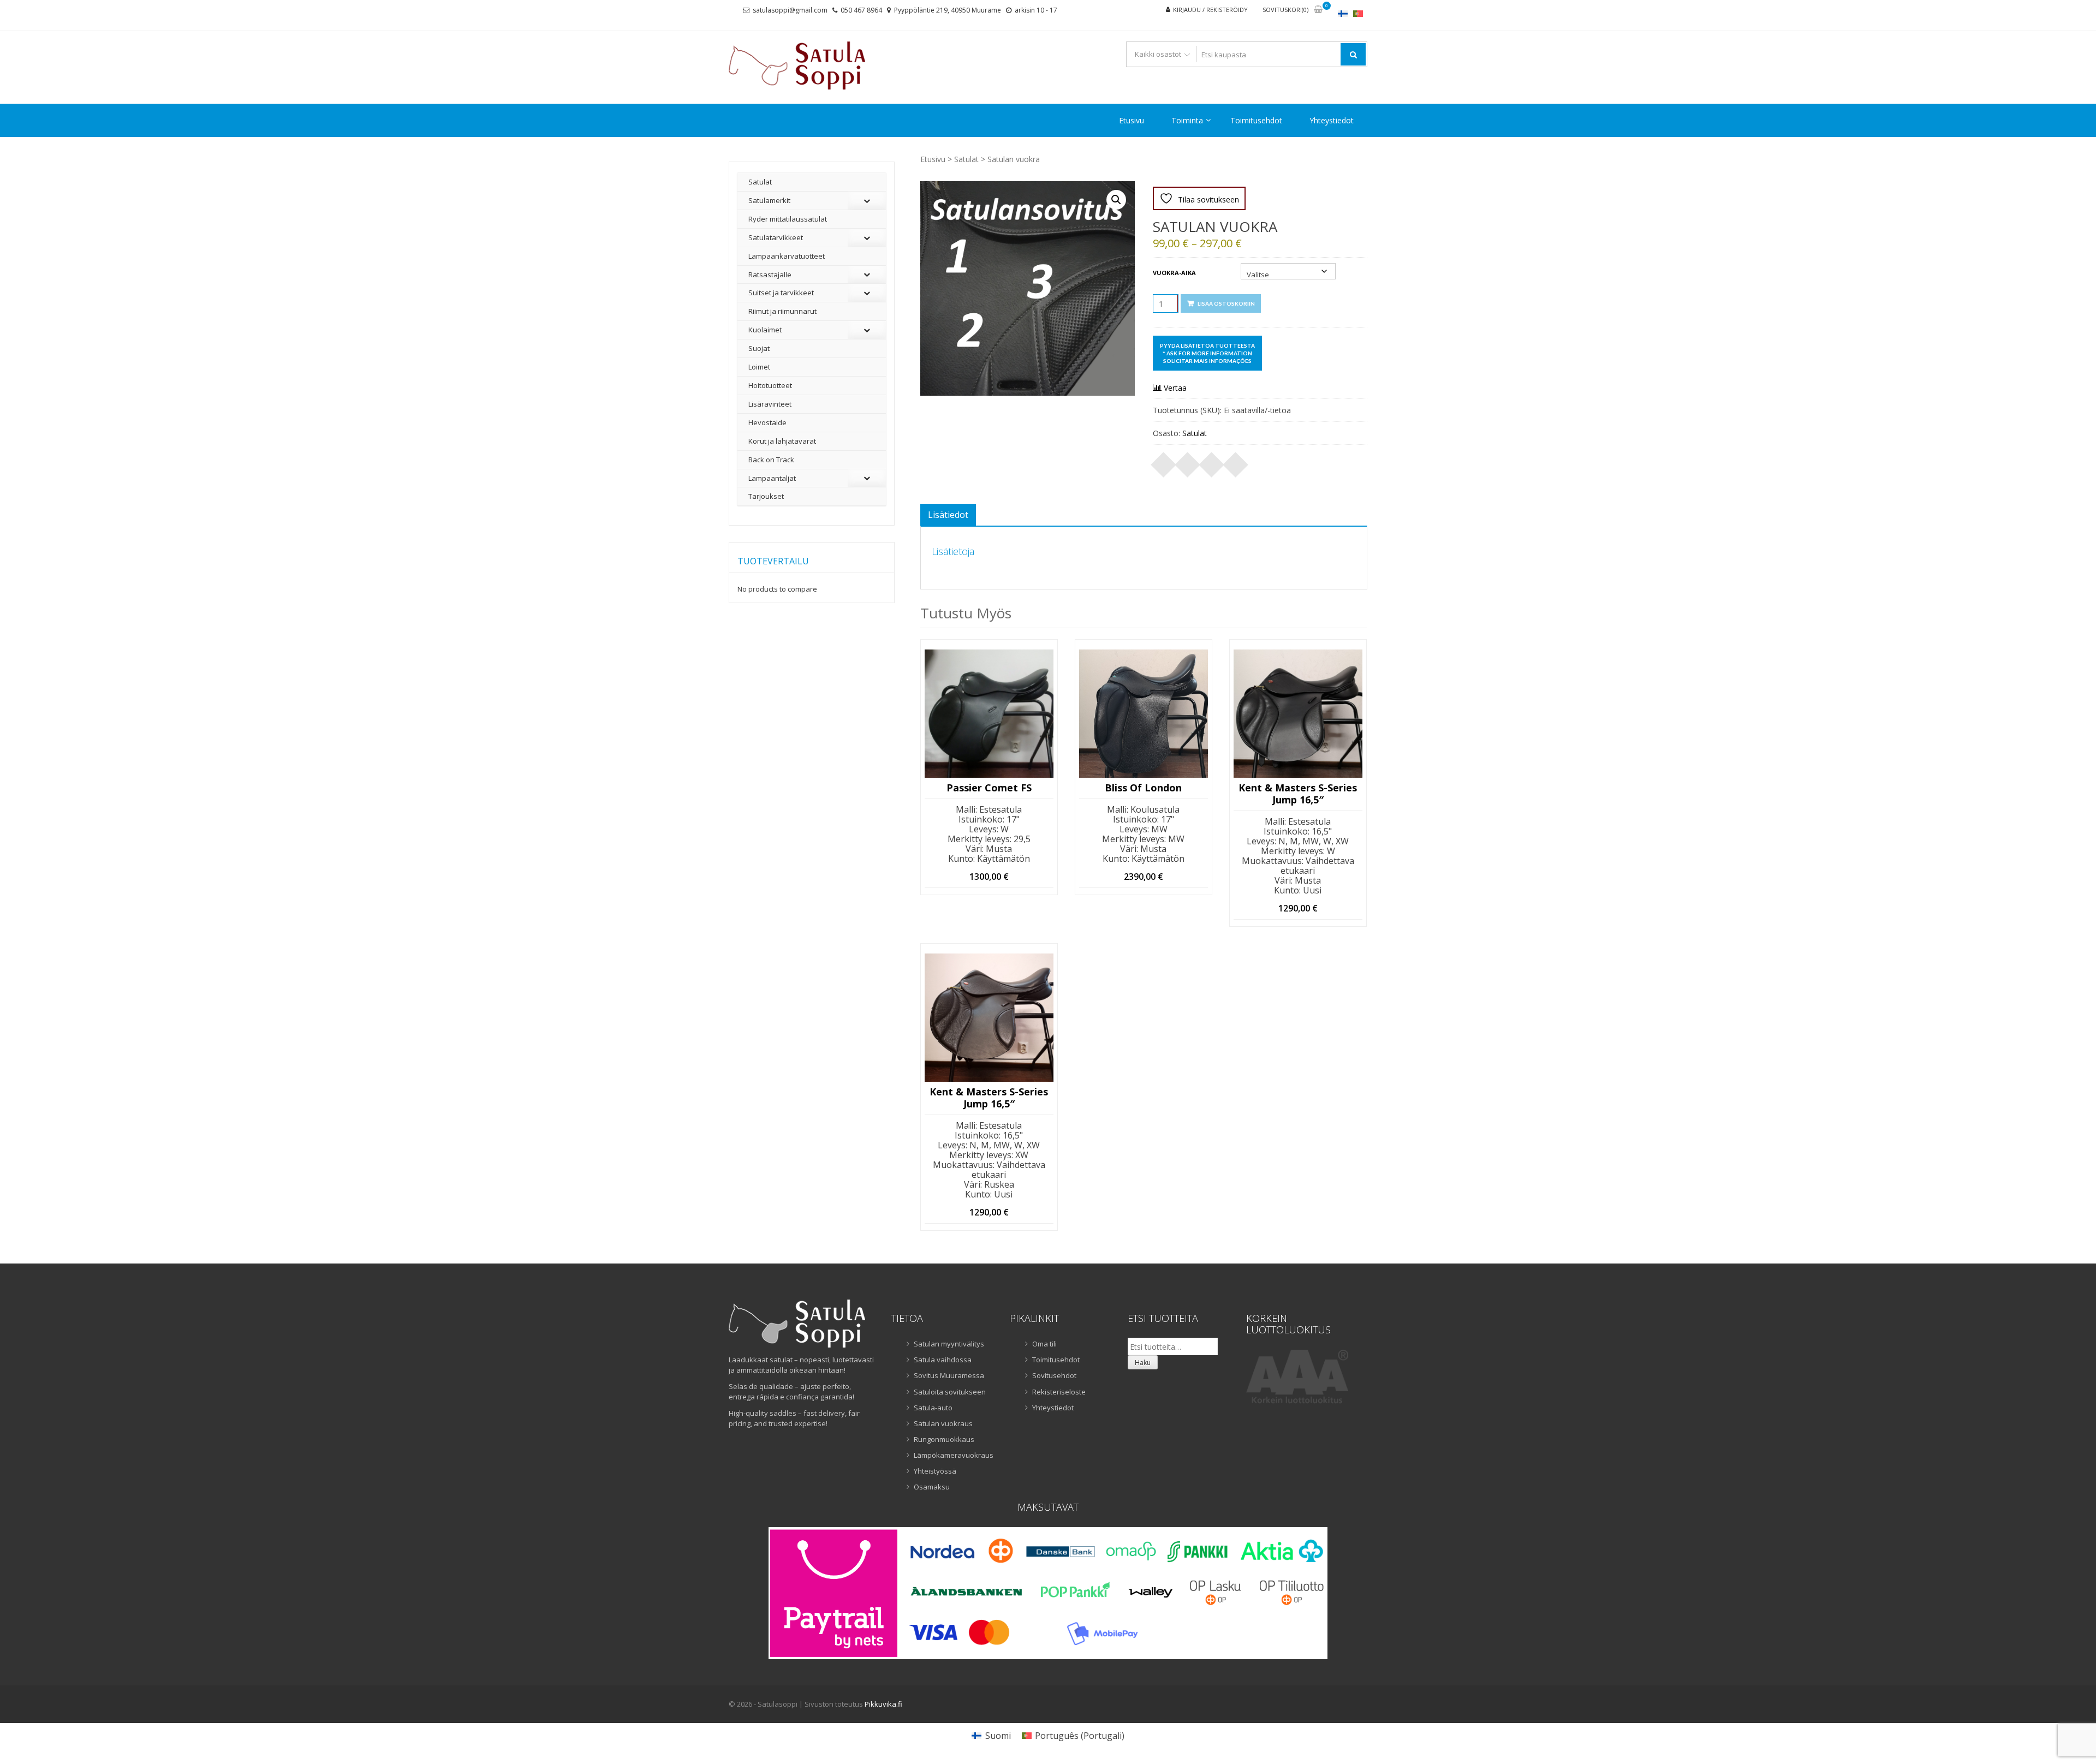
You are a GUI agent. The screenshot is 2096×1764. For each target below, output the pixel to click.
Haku (1143, 1363)
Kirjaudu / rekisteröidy (1210, 10)
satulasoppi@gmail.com (790, 10)
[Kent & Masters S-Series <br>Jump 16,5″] (989, 1018)
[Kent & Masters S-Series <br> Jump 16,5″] (1298, 714)
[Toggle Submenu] (867, 201)
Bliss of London (1143, 788)
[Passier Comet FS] (989, 714)
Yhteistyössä (935, 1471)
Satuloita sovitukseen (950, 1392)
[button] (1116, 200)
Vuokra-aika (1174, 273)
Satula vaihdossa (943, 1360)
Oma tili (1044, 1344)
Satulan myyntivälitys (949, 1344)
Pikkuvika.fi (883, 1704)
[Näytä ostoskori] (1318, 10)
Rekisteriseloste (1059, 1392)
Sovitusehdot (1054, 1375)
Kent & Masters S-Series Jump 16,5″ (1298, 794)
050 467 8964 (861, 10)
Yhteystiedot (1332, 120)
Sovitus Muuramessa (949, 1375)
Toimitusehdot (1256, 120)
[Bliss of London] (1144, 714)
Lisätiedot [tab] (948, 515)
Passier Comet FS (989, 788)
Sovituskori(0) (1285, 10)
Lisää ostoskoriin (1226, 303)
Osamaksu (932, 1487)
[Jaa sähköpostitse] (1236, 461)
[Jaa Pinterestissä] (1212, 461)
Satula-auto (933, 1408)
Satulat (966, 159)
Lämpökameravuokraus (954, 1455)
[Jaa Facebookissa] (1164, 461)
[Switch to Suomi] (1343, 13)
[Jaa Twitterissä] (1188, 461)
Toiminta (1187, 120)
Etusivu (1132, 120)
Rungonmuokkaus (944, 1439)
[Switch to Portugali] (1358, 13)
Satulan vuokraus (943, 1423)
